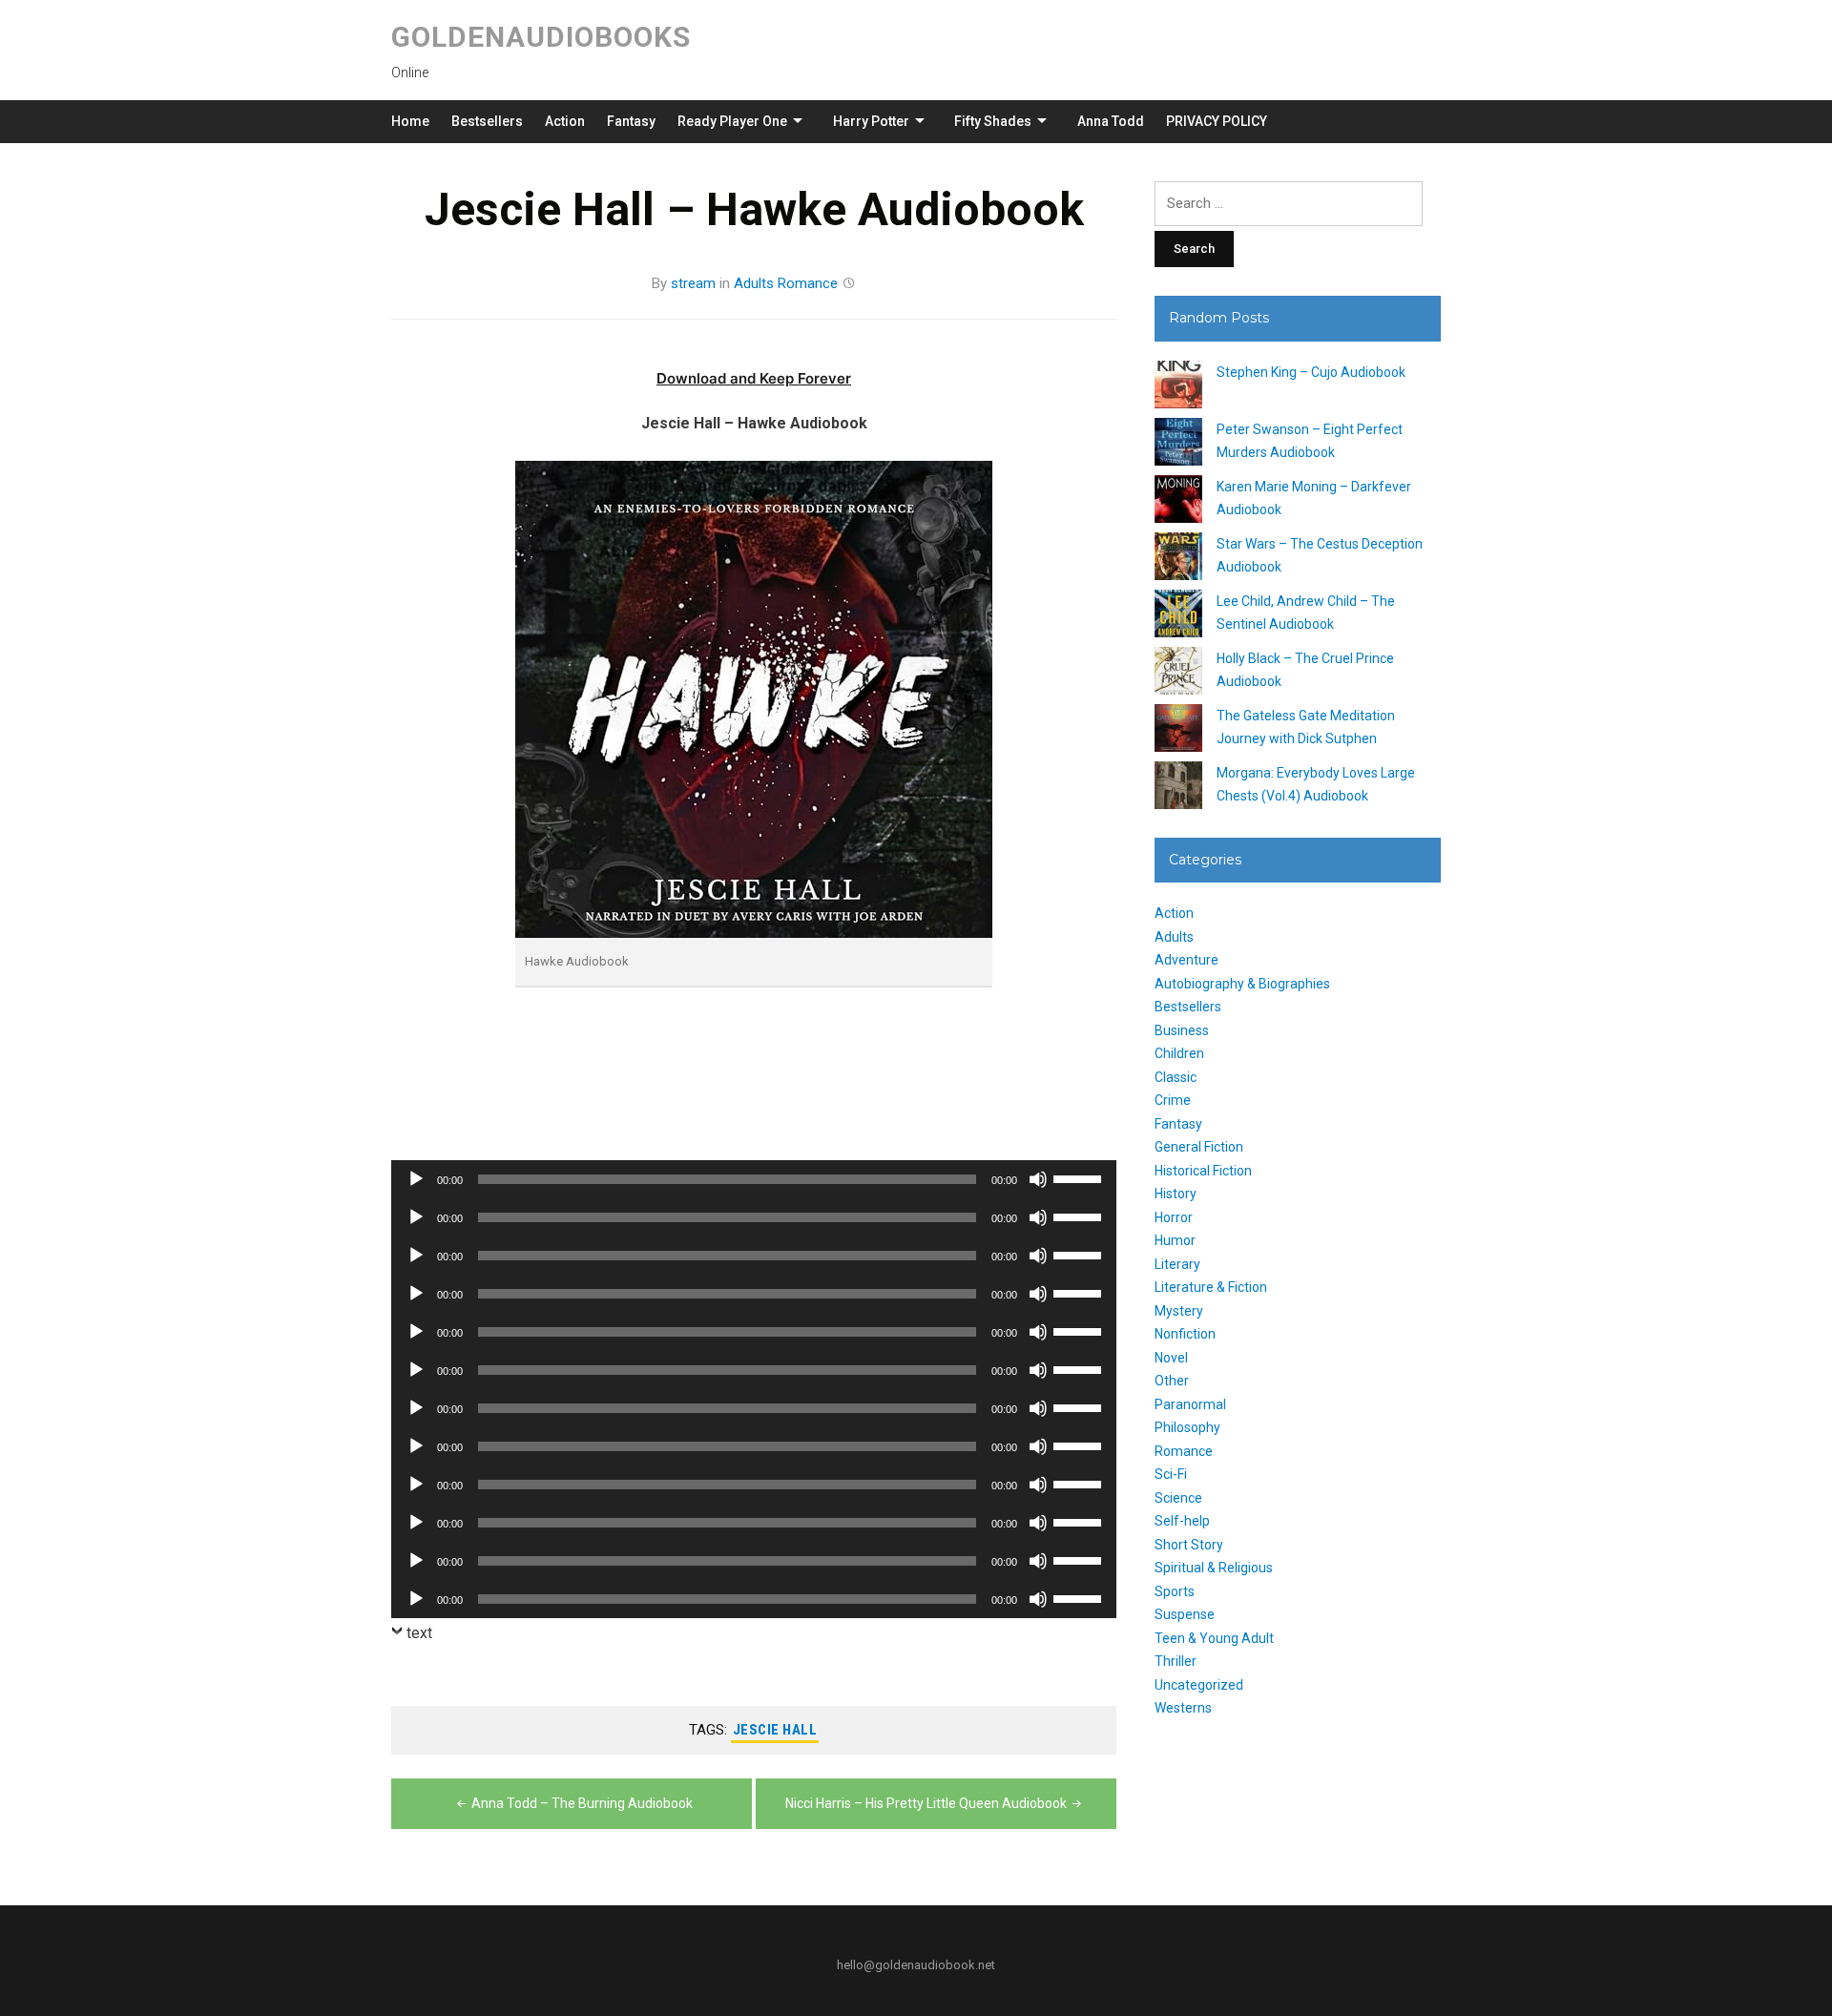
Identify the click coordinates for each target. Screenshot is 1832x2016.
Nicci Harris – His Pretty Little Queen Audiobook (926, 1803)
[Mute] (1038, 1179)
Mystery (1179, 1311)
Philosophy (1187, 1427)
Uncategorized (1199, 1685)
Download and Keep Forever (754, 378)
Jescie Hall (775, 1730)
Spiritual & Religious (1214, 1568)
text (419, 1633)
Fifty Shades (993, 121)
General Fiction (1199, 1147)
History (1176, 1194)
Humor (1175, 1240)
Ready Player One (732, 121)
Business (1182, 1030)
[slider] (1080, 1177)
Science (1178, 1498)
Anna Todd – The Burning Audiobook (582, 1803)
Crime (1173, 1100)
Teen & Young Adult (1214, 1638)
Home (410, 121)
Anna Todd (1111, 121)
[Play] (416, 1179)
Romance (808, 283)
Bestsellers (487, 121)
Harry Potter (871, 121)
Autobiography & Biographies (1242, 984)
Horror (1174, 1217)
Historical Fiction (1203, 1171)
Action (565, 121)
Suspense (1185, 1614)
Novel (1171, 1358)
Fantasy (631, 121)
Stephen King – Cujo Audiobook (1311, 372)
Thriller (1176, 1661)
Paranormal (1190, 1404)
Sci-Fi (1171, 1474)
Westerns (1183, 1708)
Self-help (1182, 1521)
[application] (754, 1179)
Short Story (1189, 1545)
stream (693, 283)
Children (1179, 1053)
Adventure (1187, 960)
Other (1172, 1381)
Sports (1175, 1591)
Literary (1177, 1264)
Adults (754, 283)
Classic (1176, 1077)
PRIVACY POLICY (1217, 121)
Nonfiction (1185, 1334)
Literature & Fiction (1211, 1287)
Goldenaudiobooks (541, 37)
